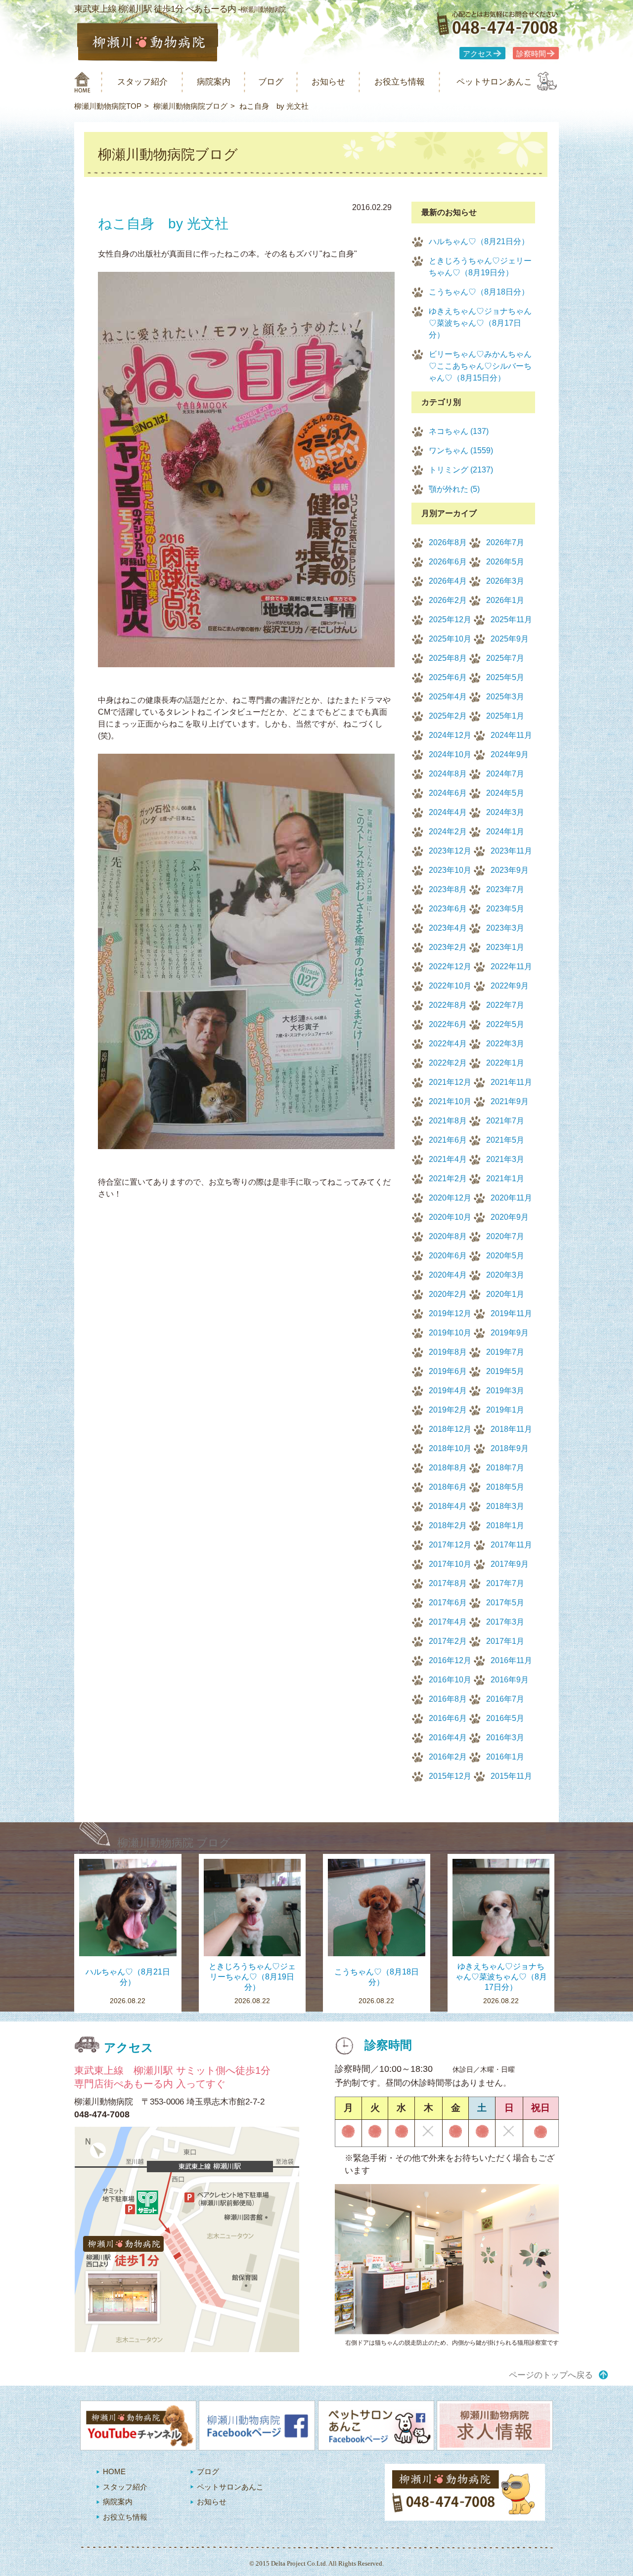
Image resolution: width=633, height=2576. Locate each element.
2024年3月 (505, 812)
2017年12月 (450, 1545)
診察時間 (531, 54)
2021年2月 (448, 1179)
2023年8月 (448, 889)
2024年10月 (450, 754)
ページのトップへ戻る (551, 2375)
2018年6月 (448, 1487)
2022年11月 (511, 966)
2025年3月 (505, 697)
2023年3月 (505, 928)
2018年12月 (450, 1429)
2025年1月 (505, 716)
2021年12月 (450, 1082)
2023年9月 (510, 870)
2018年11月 (511, 1429)
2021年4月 (448, 1159)
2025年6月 (448, 677)
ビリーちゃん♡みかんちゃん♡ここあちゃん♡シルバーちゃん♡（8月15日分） (480, 366)
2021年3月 (505, 1159)
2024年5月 (505, 793)
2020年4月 (448, 1275)
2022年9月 (510, 986)
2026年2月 (448, 600)
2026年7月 (505, 542)
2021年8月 (448, 1121)
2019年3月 (505, 1391)
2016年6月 (448, 1718)
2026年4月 (448, 581)
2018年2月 (448, 1525)
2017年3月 (505, 1622)
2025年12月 (450, 620)
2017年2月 (448, 1641)
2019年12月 (450, 1313)
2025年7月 (505, 658)
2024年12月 (450, 735)
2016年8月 (448, 1699)
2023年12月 (450, 851)
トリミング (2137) (461, 470)
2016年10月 (450, 1680)
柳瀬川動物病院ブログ (190, 106)
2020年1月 (505, 1294)
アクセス (478, 54)
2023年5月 (505, 909)
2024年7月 (505, 774)
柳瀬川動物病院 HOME (82, 82)
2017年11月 (511, 1545)
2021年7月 (505, 1121)
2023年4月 (448, 928)
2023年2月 (448, 947)
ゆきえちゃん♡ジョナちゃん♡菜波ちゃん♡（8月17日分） (480, 323)
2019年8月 (448, 1352)
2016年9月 (510, 1680)
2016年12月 (450, 1660)
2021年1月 (505, 1179)
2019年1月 (505, 1410)
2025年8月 (448, 658)
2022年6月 (448, 1024)
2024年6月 (448, 793)
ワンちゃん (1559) (461, 451)
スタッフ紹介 (142, 82)
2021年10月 (450, 1101)
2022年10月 (450, 986)
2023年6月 (448, 909)
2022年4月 (448, 1044)
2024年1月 (505, 832)
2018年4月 (448, 1506)
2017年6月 (448, 1603)
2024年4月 (448, 812)
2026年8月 (448, 542)
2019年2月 (448, 1410)
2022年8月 (448, 1005)
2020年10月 (450, 1217)
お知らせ (328, 82)
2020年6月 (448, 1256)
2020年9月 (510, 1217)
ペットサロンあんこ (494, 82)
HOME (114, 2471)
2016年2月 (448, 1757)
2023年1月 (505, 947)
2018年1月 (505, 1525)
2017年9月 (510, 1564)
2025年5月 (505, 677)
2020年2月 (448, 1294)
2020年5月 (505, 1256)
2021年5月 (505, 1140)
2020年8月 (448, 1236)
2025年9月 (510, 639)
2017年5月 (505, 1603)
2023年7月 (505, 889)
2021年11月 (511, 1082)
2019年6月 (448, 1371)
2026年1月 (505, 600)
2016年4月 (448, 1738)
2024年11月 (511, 735)
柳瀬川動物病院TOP (108, 106)
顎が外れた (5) (454, 489)
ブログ (271, 82)
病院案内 (214, 82)
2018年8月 (448, 1468)
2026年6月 (448, 562)
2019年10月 (450, 1333)
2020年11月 (511, 1198)
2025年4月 (448, 697)
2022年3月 (505, 1044)
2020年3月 (505, 1275)
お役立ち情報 (400, 82)
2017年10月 (450, 1564)
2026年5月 (505, 562)
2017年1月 (505, 1641)
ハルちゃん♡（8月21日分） (479, 241)
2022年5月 (505, 1024)
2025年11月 (511, 620)
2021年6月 (448, 1140)
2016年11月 (511, 1660)
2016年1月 (505, 1757)
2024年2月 (448, 832)
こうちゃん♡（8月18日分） (479, 292)
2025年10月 (450, 639)
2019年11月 (511, 1313)
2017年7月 (505, 1583)
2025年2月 (448, 716)
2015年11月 (511, 1776)
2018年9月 (510, 1448)
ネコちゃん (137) (459, 431)
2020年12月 (450, 1198)
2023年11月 (511, 851)
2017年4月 (448, 1622)
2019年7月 (505, 1352)
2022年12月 (450, 966)
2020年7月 (505, 1236)
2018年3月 (505, 1506)
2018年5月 (505, 1487)
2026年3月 (505, 581)
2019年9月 (510, 1333)
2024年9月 (510, 754)
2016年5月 (505, 1718)
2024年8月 (448, 774)
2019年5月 (505, 1371)
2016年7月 (505, 1699)
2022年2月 (448, 1063)
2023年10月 (450, 870)
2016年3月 (505, 1738)
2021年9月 (510, 1101)
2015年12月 (450, 1776)
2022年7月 (505, 1005)
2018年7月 (505, 1468)
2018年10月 (450, 1448)
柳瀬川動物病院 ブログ (174, 1843)
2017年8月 (448, 1583)
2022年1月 (505, 1063)
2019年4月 (448, 1391)
